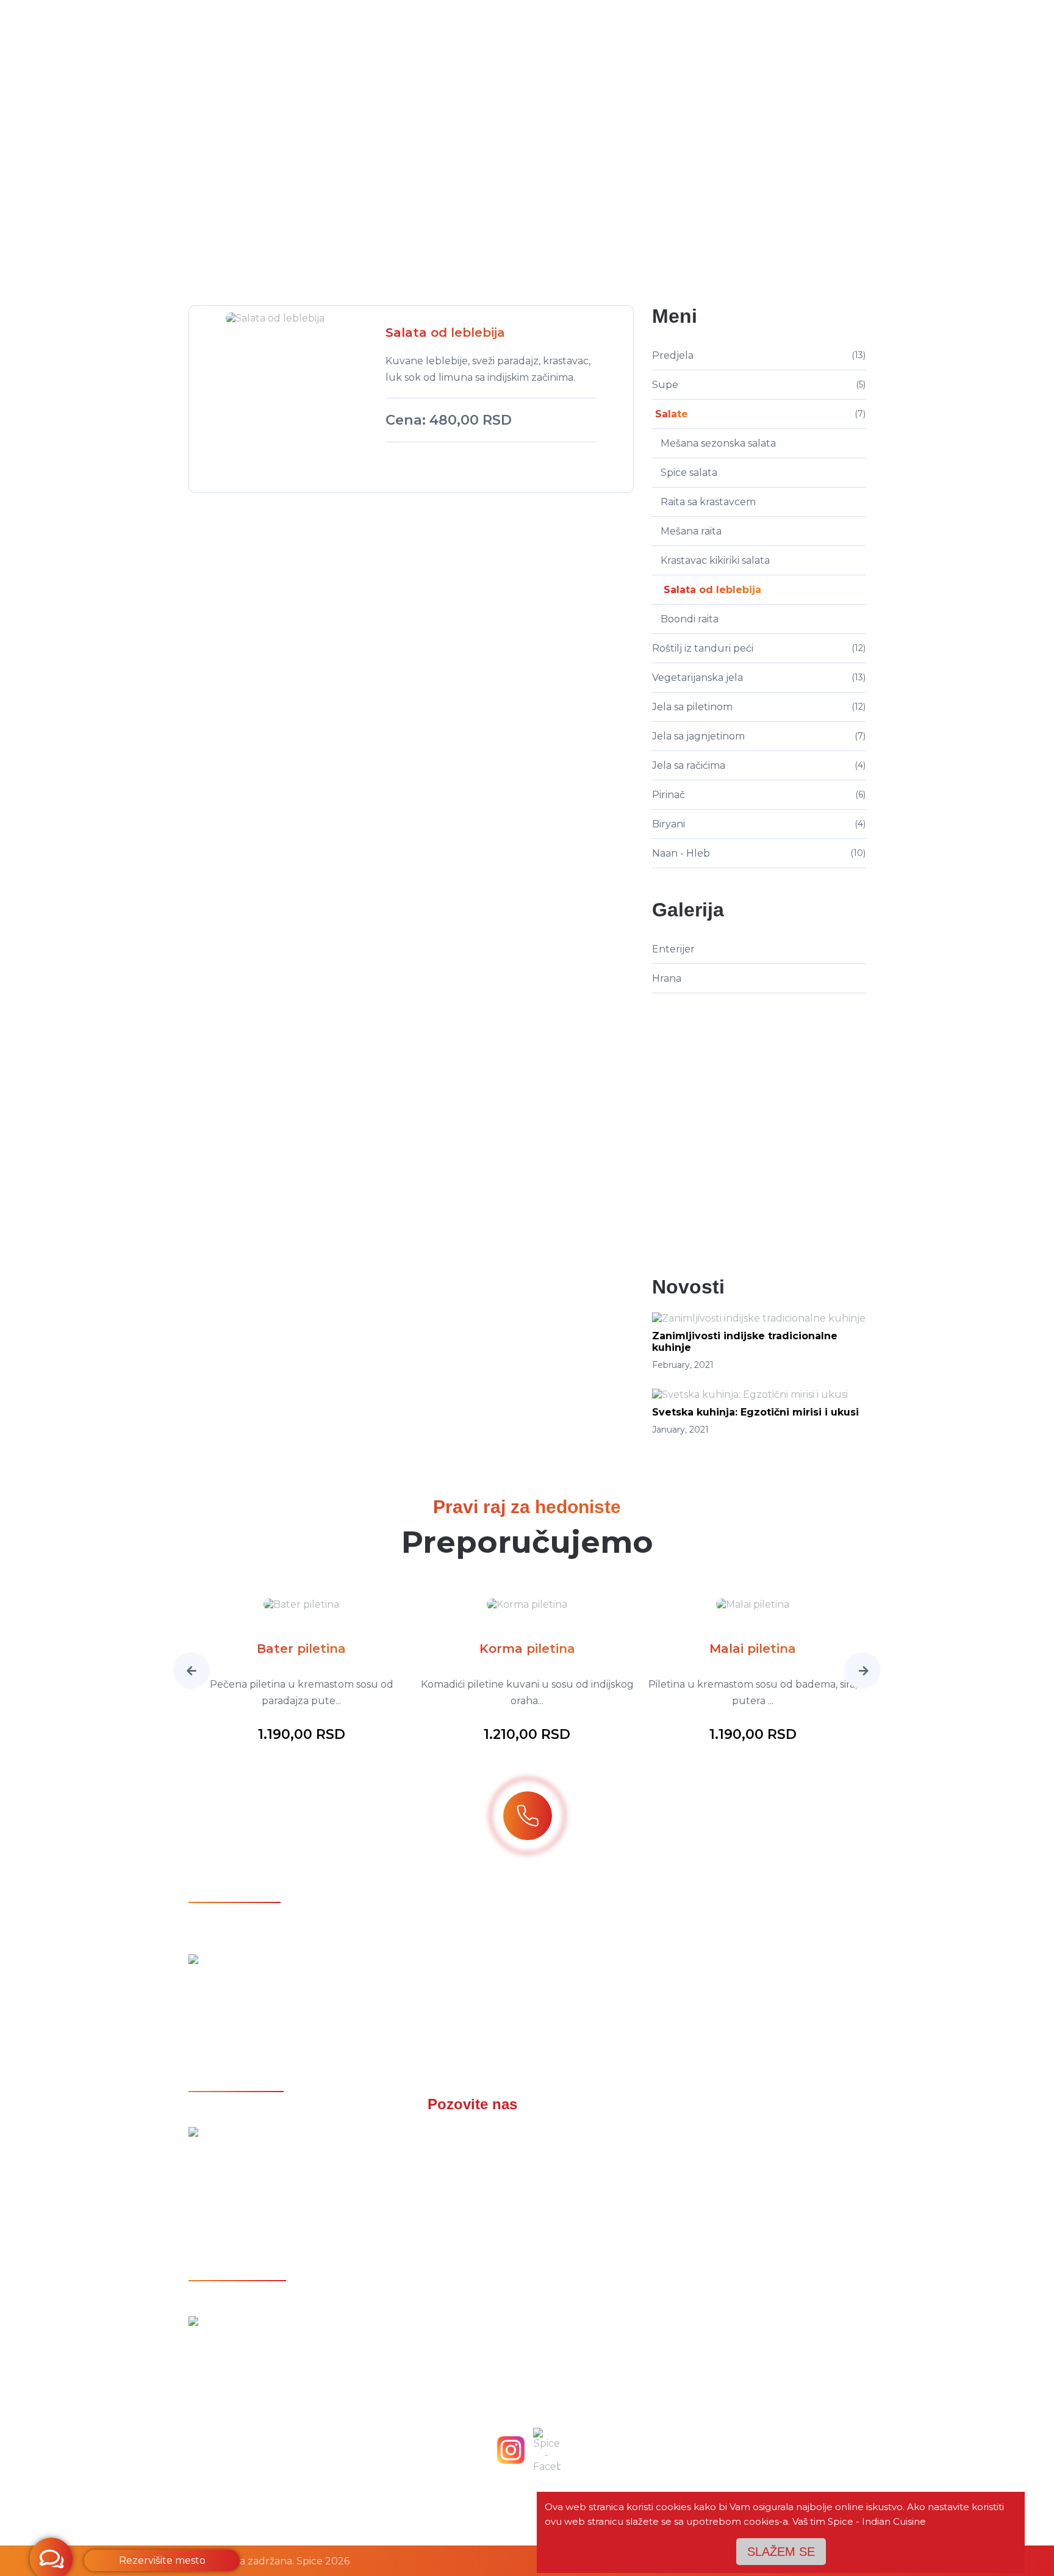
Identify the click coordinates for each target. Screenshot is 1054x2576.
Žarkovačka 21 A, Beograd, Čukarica (296, 1991)
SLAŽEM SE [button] (781, 2552)
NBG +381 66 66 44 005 (527, 2157)
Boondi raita (690, 619)
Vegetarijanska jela (697, 678)
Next (862, 1671)
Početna (418, 207)
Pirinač (669, 795)
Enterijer (673, 949)
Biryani (669, 824)
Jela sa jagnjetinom (698, 736)
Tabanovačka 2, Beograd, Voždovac (295, 2353)
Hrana (667, 978)
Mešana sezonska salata (718, 443)
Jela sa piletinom (692, 707)
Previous (192, 1671)
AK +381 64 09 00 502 (527, 2183)
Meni (475, 207)
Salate (528, 207)
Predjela (673, 355)
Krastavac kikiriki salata (715, 560)
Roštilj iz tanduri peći (703, 648)
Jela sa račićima (689, 765)
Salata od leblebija (712, 590)
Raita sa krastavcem (708, 502)
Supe (665, 385)
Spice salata (689, 473)
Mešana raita (691, 531)
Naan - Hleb (681, 853)
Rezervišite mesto (162, 2560)
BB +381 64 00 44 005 (527, 2131)
